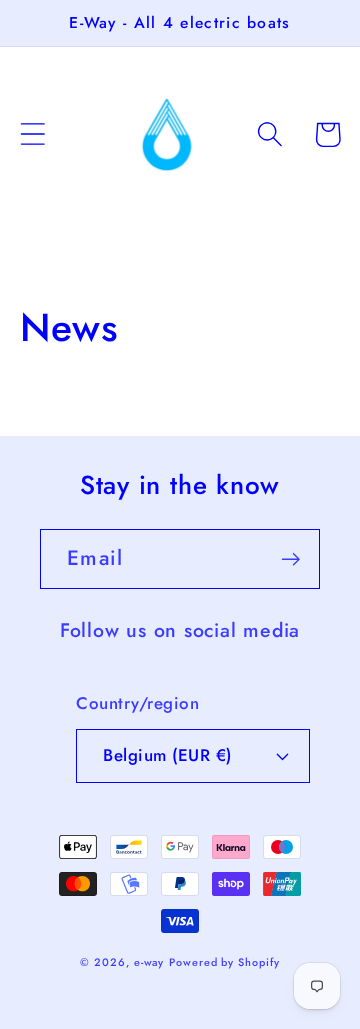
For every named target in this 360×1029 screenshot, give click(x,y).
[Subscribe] (290, 559)
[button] (32, 134)
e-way (149, 962)
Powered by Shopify (224, 962)
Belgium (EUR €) (167, 755)
